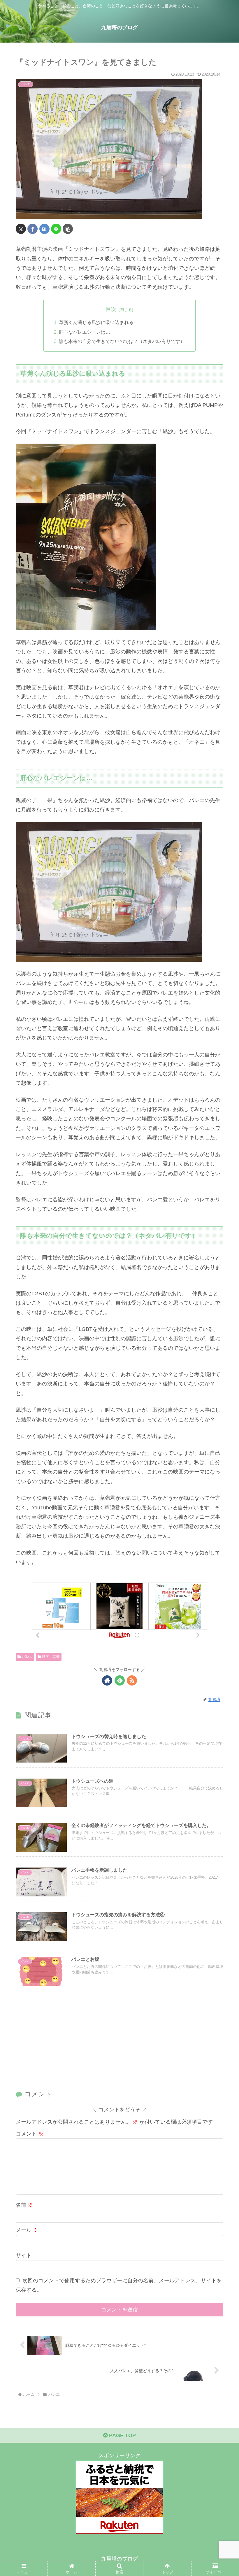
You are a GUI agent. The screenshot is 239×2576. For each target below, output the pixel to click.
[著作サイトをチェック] (107, 1680)
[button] (68, 229)
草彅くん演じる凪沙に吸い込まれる (96, 322)
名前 (24, 2205)
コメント (30, 2134)
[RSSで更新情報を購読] (132, 1680)
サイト (24, 2255)
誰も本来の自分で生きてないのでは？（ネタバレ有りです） (122, 341)
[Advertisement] (119, 2042)
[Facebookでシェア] (32, 229)
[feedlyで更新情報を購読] (120, 1680)
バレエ (27, 1657)
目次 (111, 309)
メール (27, 2230)
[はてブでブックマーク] (44, 229)
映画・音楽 (51, 1657)
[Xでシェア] (21, 229)
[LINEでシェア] (56, 229)
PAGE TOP (122, 2435)
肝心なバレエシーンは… (85, 332)
